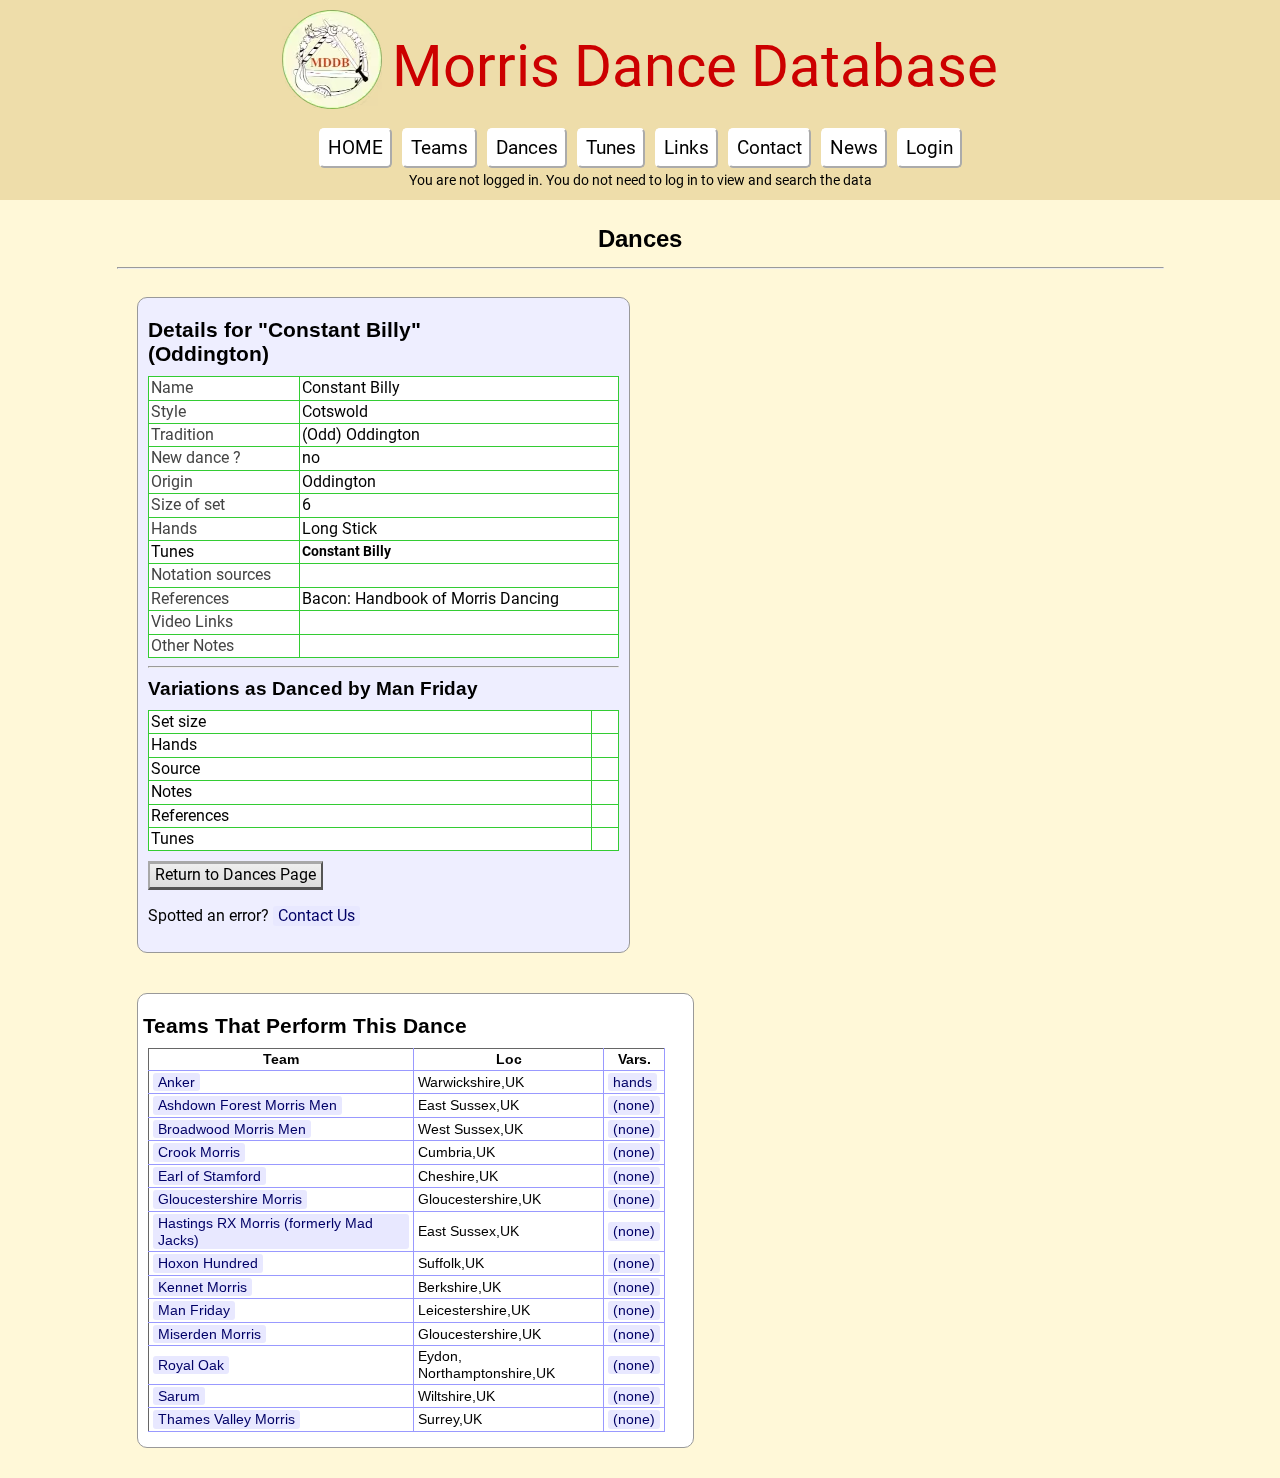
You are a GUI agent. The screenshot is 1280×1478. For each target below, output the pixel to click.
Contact (769, 147)
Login (929, 147)
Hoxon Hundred (208, 1263)
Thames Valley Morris (226, 1419)
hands (632, 1082)
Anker (176, 1082)
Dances (527, 147)
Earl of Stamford (209, 1176)
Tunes (611, 147)
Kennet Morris (202, 1287)
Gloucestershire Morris (230, 1199)
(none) (634, 1105)
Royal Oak (191, 1365)
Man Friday (194, 1310)
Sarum (179, 1396)
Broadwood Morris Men (232, 1129)
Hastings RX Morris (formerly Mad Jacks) (265, 1231)
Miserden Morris (209, 1334)
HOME (355, 147)
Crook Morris (199, 1152)
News (854, 147)
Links (686, 147)
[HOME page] (332, 66)
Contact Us (316, 915)
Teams (439, 147)
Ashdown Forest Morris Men (247, 1105)
